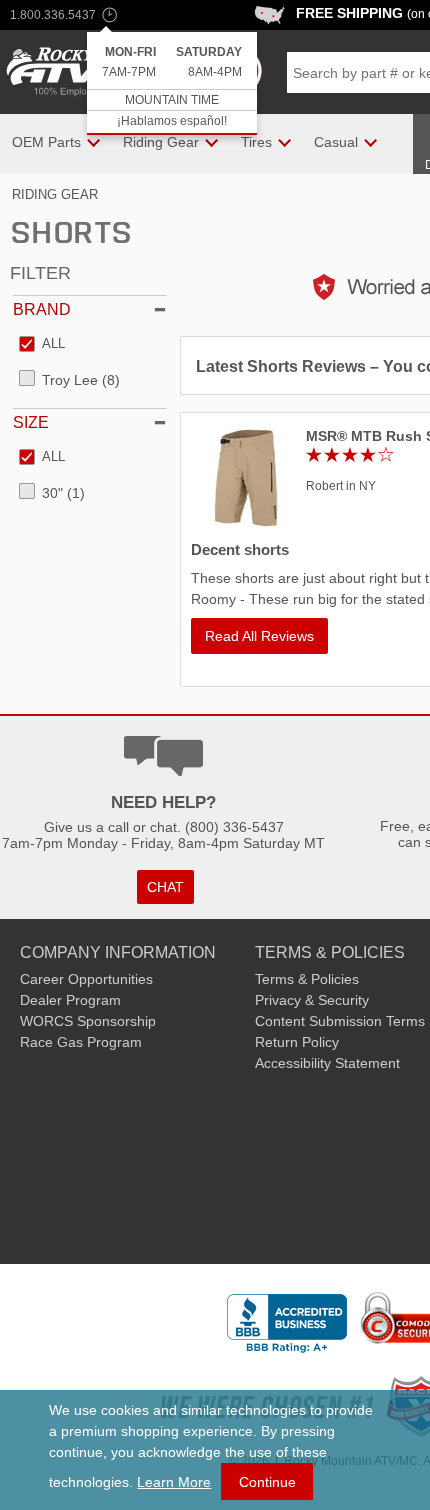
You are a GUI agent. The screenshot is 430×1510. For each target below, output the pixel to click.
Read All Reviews (259, 636)
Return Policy (297, 1042)
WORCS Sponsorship (88, 1021)
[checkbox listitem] (42, 345)
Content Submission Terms (340, 1021)
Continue (267, 1482)
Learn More (174, 1482)
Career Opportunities (86, 979)
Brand (42, 309)
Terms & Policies (307, 979)
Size (31, 422)
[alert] (172, 83)
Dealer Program (70, 1000)
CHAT (165, 887)
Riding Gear (55, 194)
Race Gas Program (81, 1042)
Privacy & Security (312, 1000)
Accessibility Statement (327, 1063)
